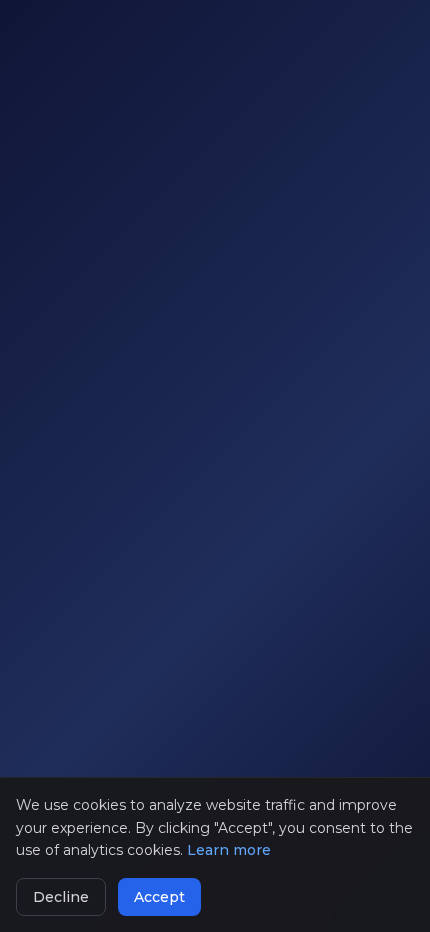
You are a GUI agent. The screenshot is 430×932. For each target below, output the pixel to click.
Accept (159, 897)
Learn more (229, 850)
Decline (61, 897)
